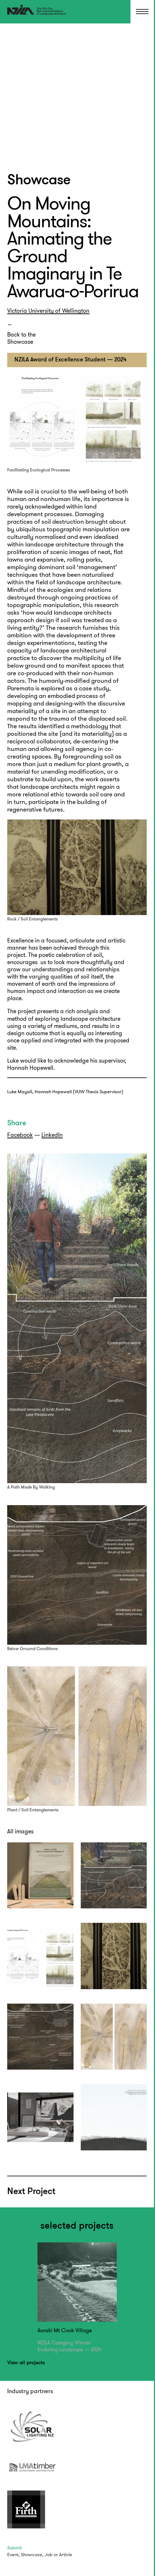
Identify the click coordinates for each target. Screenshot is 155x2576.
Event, (14, 2555)
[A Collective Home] (40, 1876)
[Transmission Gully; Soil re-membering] (40, 2117)
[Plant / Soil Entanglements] (114, 2037)
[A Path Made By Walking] (114, 1876)
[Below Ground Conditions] (40, 2037)
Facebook (20, 1135)
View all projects (26, 2363)
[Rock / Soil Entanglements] (114, 1956)
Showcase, (32, 2555)
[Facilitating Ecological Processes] (40, 1956)
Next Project (31, 2192)
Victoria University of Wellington (48, 311)
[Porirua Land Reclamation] (114, 2117)
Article (66, 2555)
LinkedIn (52, 1135)
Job (49, 2555)
